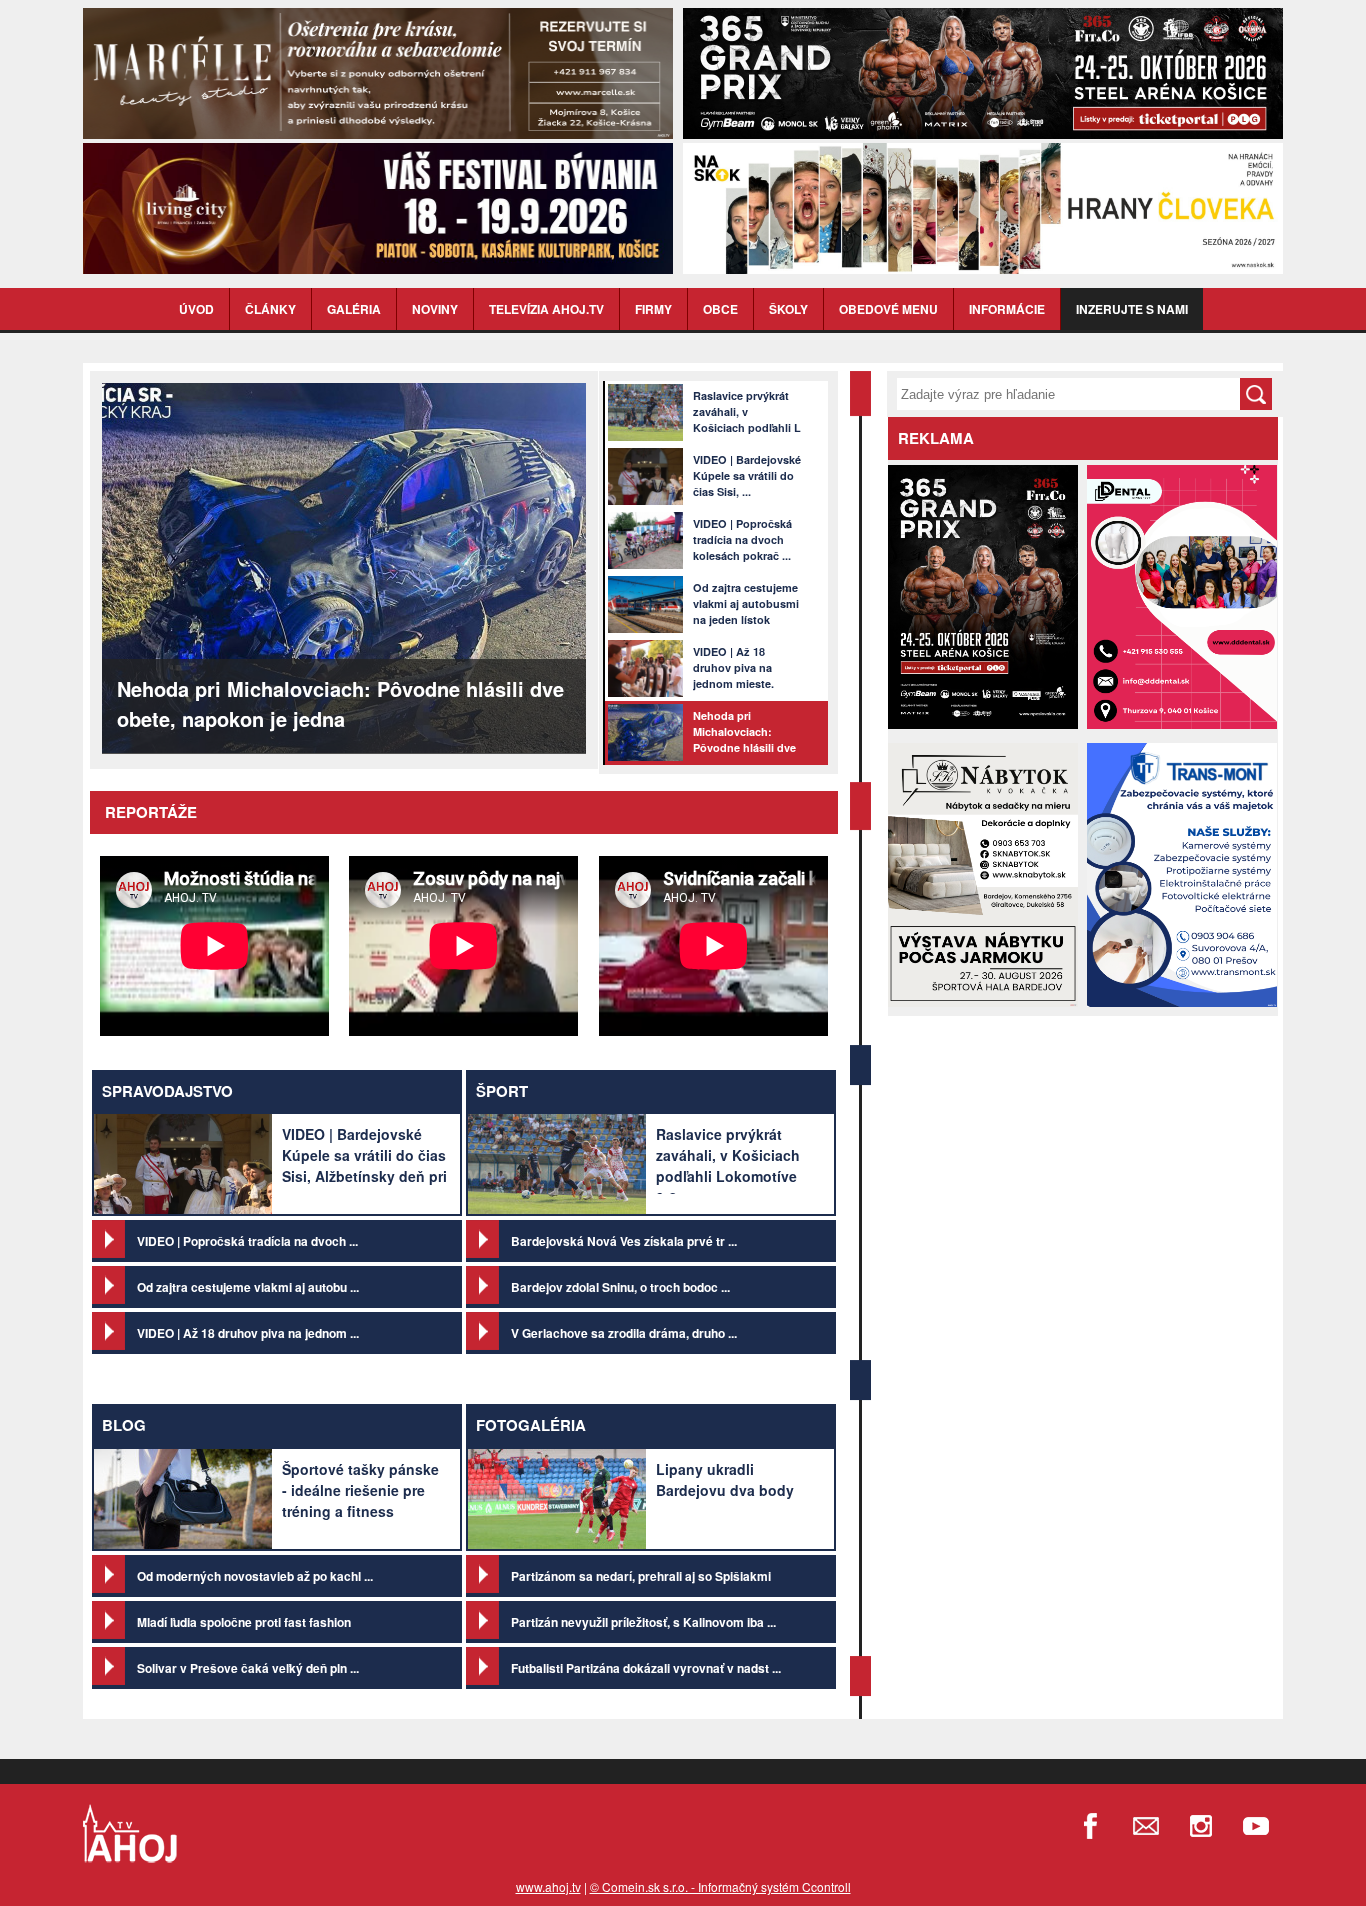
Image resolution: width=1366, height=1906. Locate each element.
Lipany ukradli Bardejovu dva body (725, 1479)
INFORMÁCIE (1007, 309)
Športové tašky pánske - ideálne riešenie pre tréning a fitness (360, 1490)
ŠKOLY (788, 309)
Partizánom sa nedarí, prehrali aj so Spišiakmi (641, 1576)
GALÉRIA (354, 309)
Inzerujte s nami (1132, 309)
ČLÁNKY (270, 309)
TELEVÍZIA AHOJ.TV (546, 309)
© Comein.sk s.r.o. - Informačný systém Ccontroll (720, 1886)
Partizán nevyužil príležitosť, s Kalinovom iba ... (643, 1622)
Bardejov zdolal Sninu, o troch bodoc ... (620, 1287)
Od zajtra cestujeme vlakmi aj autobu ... (248, 1287)
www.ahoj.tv (548, 1886)
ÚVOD (196, 309)
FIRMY (653, 309)
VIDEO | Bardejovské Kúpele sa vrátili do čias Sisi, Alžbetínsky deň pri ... (364, 1165)
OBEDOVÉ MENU (888, 309)
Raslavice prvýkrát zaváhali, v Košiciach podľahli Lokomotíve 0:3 (728, 1165)
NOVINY (435, 309)
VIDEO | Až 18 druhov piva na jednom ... (248, 1333)
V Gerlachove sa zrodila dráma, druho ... (624, 1333)
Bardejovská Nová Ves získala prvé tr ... (624, 1241)
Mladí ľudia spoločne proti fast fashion (244, 1622)
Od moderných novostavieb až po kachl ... (255, 1576)
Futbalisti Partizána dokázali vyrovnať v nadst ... (646, 1668)
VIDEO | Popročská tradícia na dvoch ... (247, 1241)
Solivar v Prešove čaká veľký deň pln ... (248, 1668)
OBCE (720, 309)
